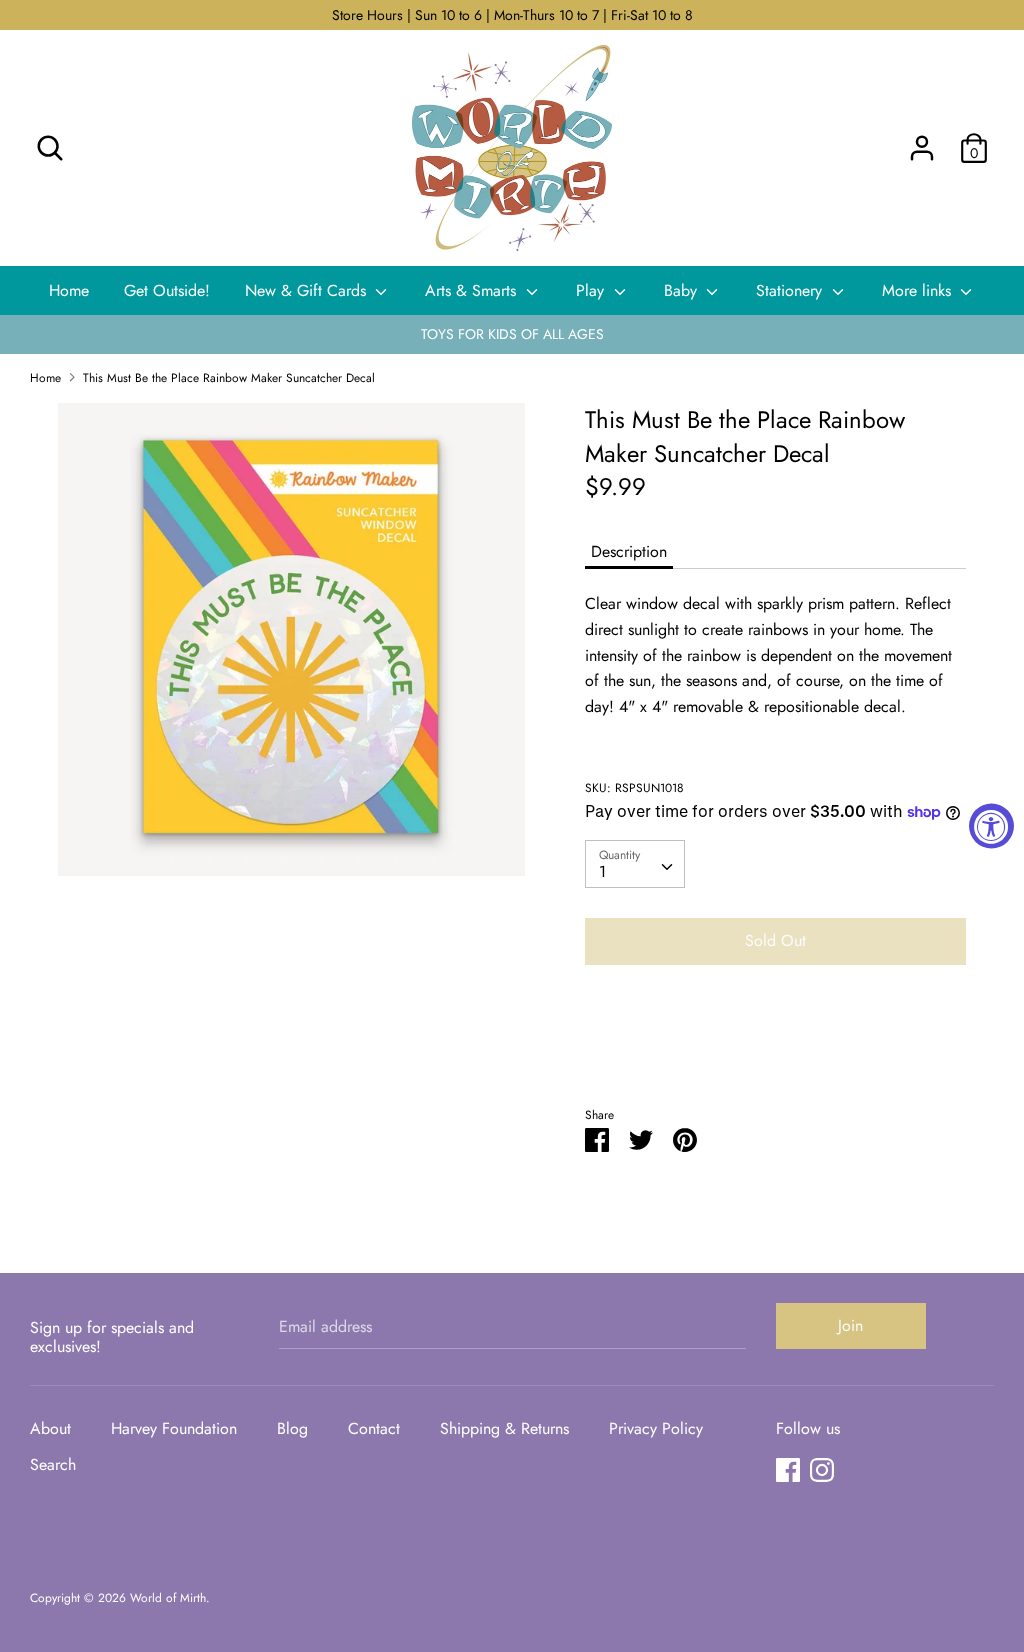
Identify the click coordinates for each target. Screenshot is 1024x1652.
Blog (292, 1428)
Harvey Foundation (174, 1428)
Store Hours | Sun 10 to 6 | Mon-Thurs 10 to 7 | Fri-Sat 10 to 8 (512, 15)
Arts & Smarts (473, 290)
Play (592, 290)
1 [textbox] (602, 871)
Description (629, 551)
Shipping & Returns (504, 1428)
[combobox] (635, 864)
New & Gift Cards (308, 290)
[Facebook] (788, 1469)
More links (919, 290)
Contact (374, 1428)
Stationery (791, 290)
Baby (683, 290)
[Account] (922, 140)
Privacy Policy (656, 1428)
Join (850, 1325)
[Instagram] (822, 1469)
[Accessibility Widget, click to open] (991, 826)
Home (69, 290)
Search (53, 1464)
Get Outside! (167, 290)
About (50, 1428)
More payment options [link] (775, 1049)
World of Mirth (168, 1598)
